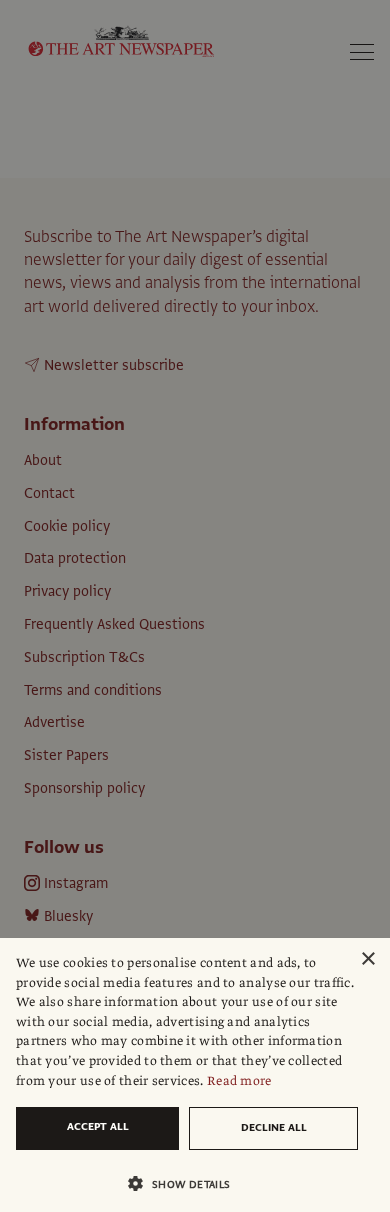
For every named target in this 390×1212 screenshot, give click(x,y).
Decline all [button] (274, 1127)
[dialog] (195, 1075)
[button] (187, 1183)
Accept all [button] (98, 1126)
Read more (239, 1081)
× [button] (367, 959)
